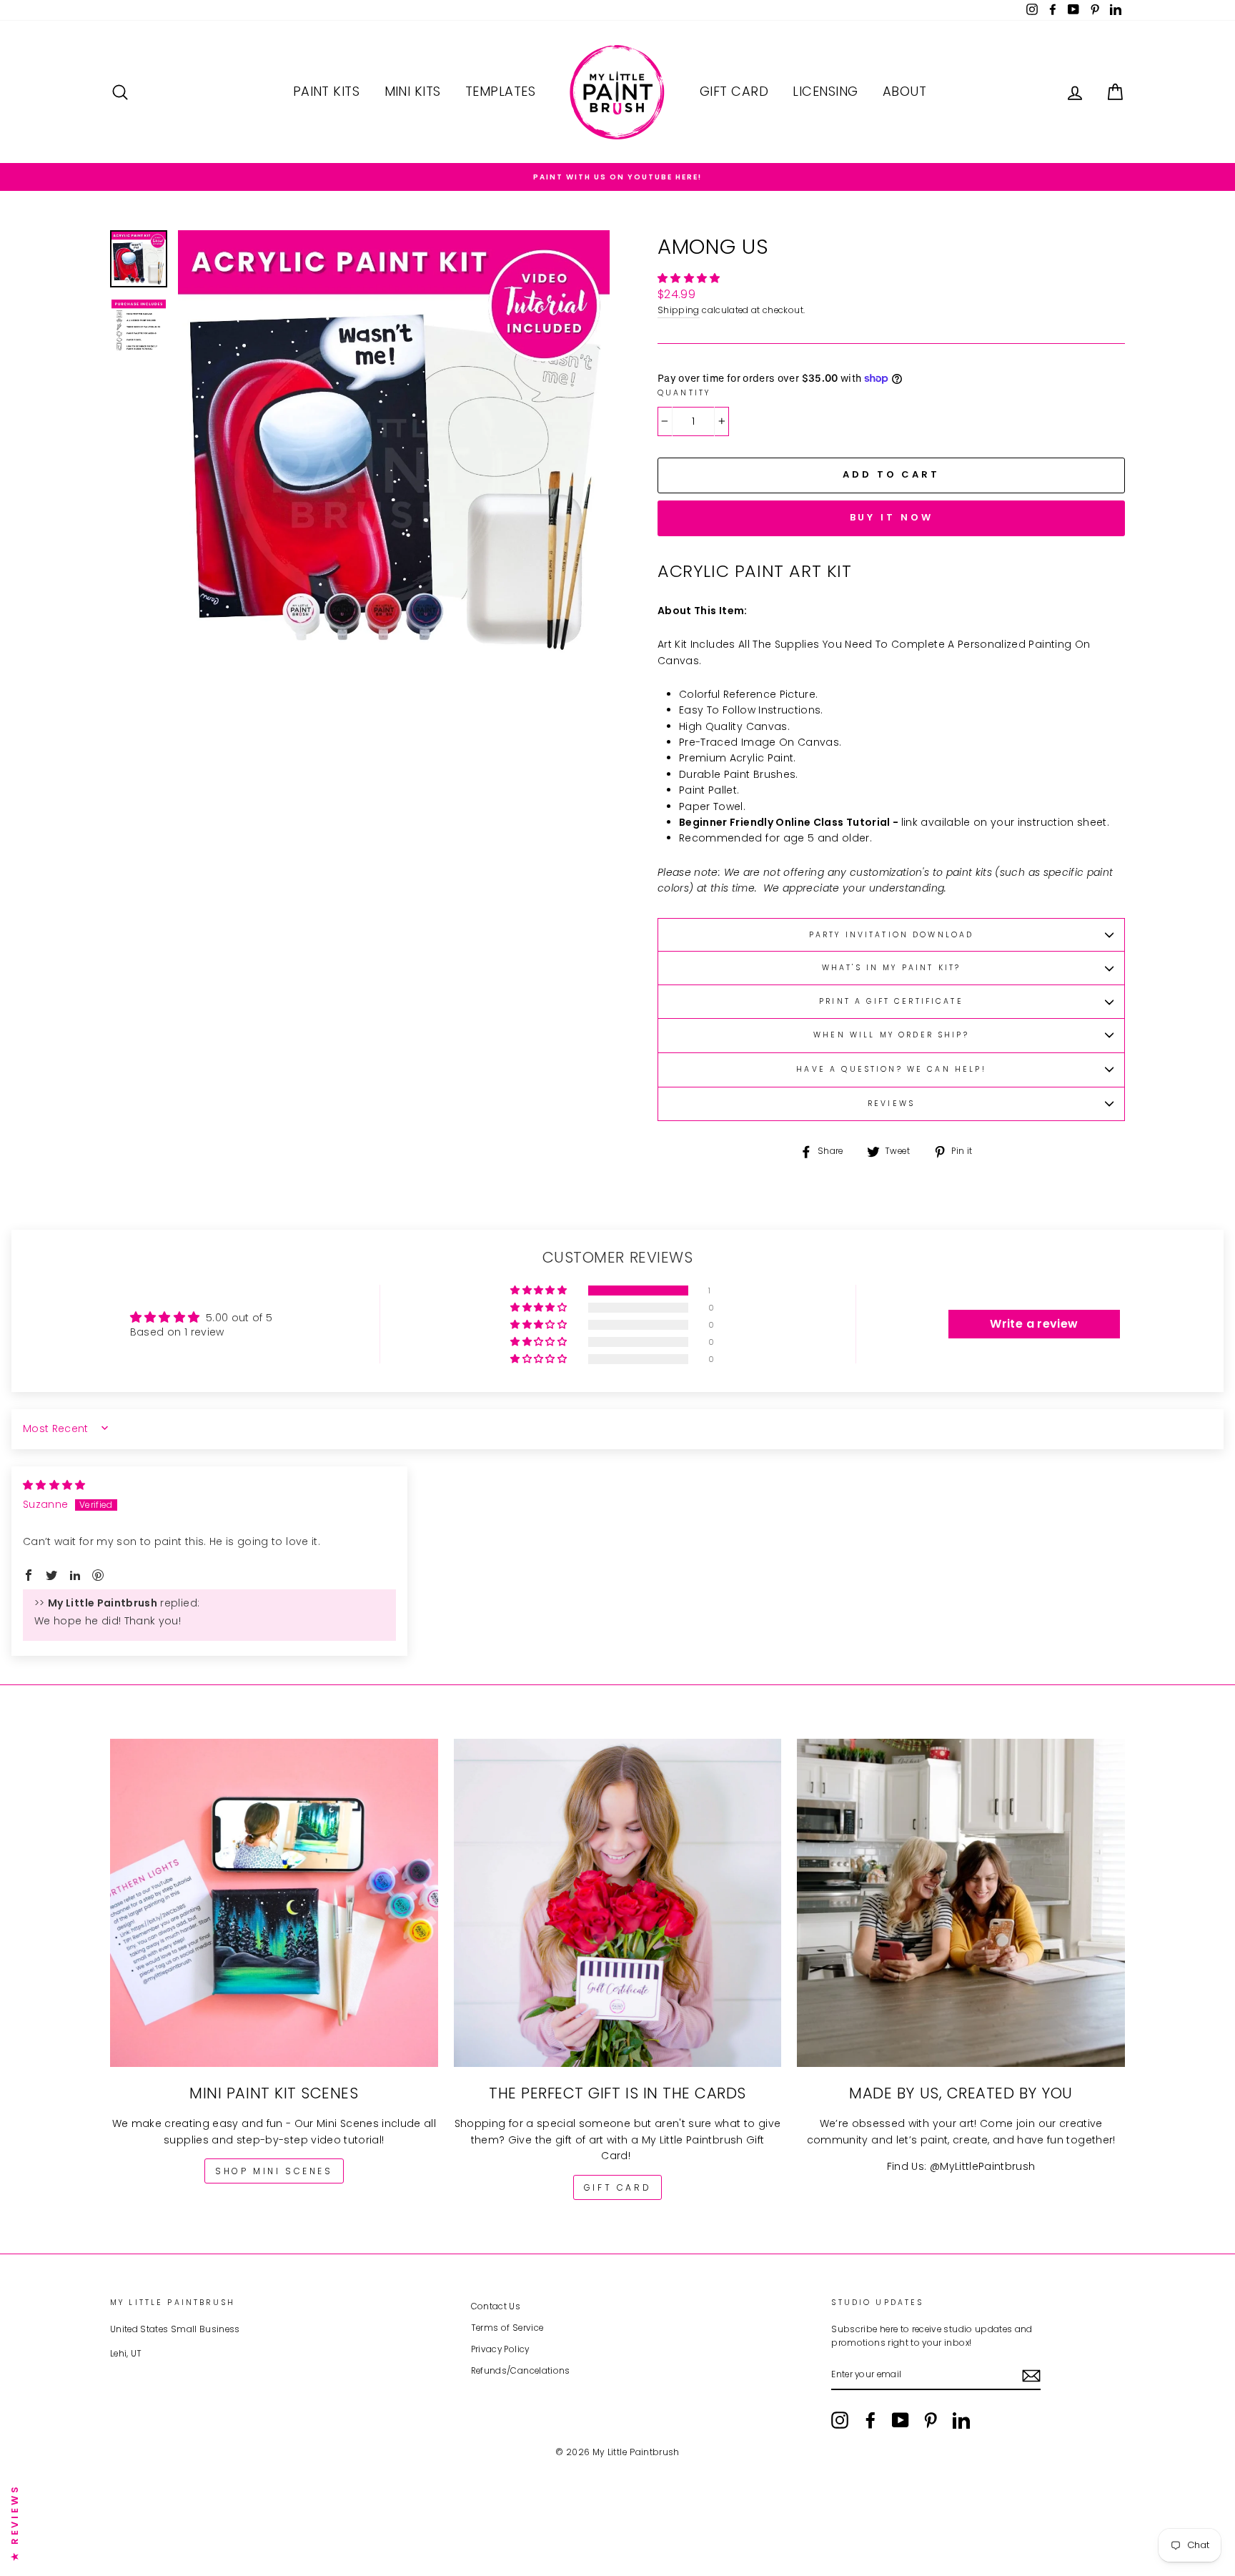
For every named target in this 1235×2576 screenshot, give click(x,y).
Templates (500, 91)
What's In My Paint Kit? (891, 968)
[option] (617, 177)
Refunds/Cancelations (521, 2371)
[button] (689, 278)
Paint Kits (327, 91)
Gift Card (734, 91)
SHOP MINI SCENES (274, 2171)
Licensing (825, 91)
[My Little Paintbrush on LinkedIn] (961, 2420)
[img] (54, 1485)
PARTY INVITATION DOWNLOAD (892, 935)
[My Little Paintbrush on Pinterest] (931, 2420)
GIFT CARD (617, 2187)
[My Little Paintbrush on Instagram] (840, 2420)
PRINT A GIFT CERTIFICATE (891, 1001)
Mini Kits (413, 91)
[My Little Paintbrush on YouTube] (901, 2420)
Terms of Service (507, 2328)
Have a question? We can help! (891, 1069)
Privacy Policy (500, 2349)
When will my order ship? (891, 1035)
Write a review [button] (1034, 1324)
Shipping (679, 310)
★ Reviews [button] (15, 2522)
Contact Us (496, 2306)
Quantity (684, 393)
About (904, 91)
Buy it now (892, 517)
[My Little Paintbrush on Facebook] (871, 2420)
